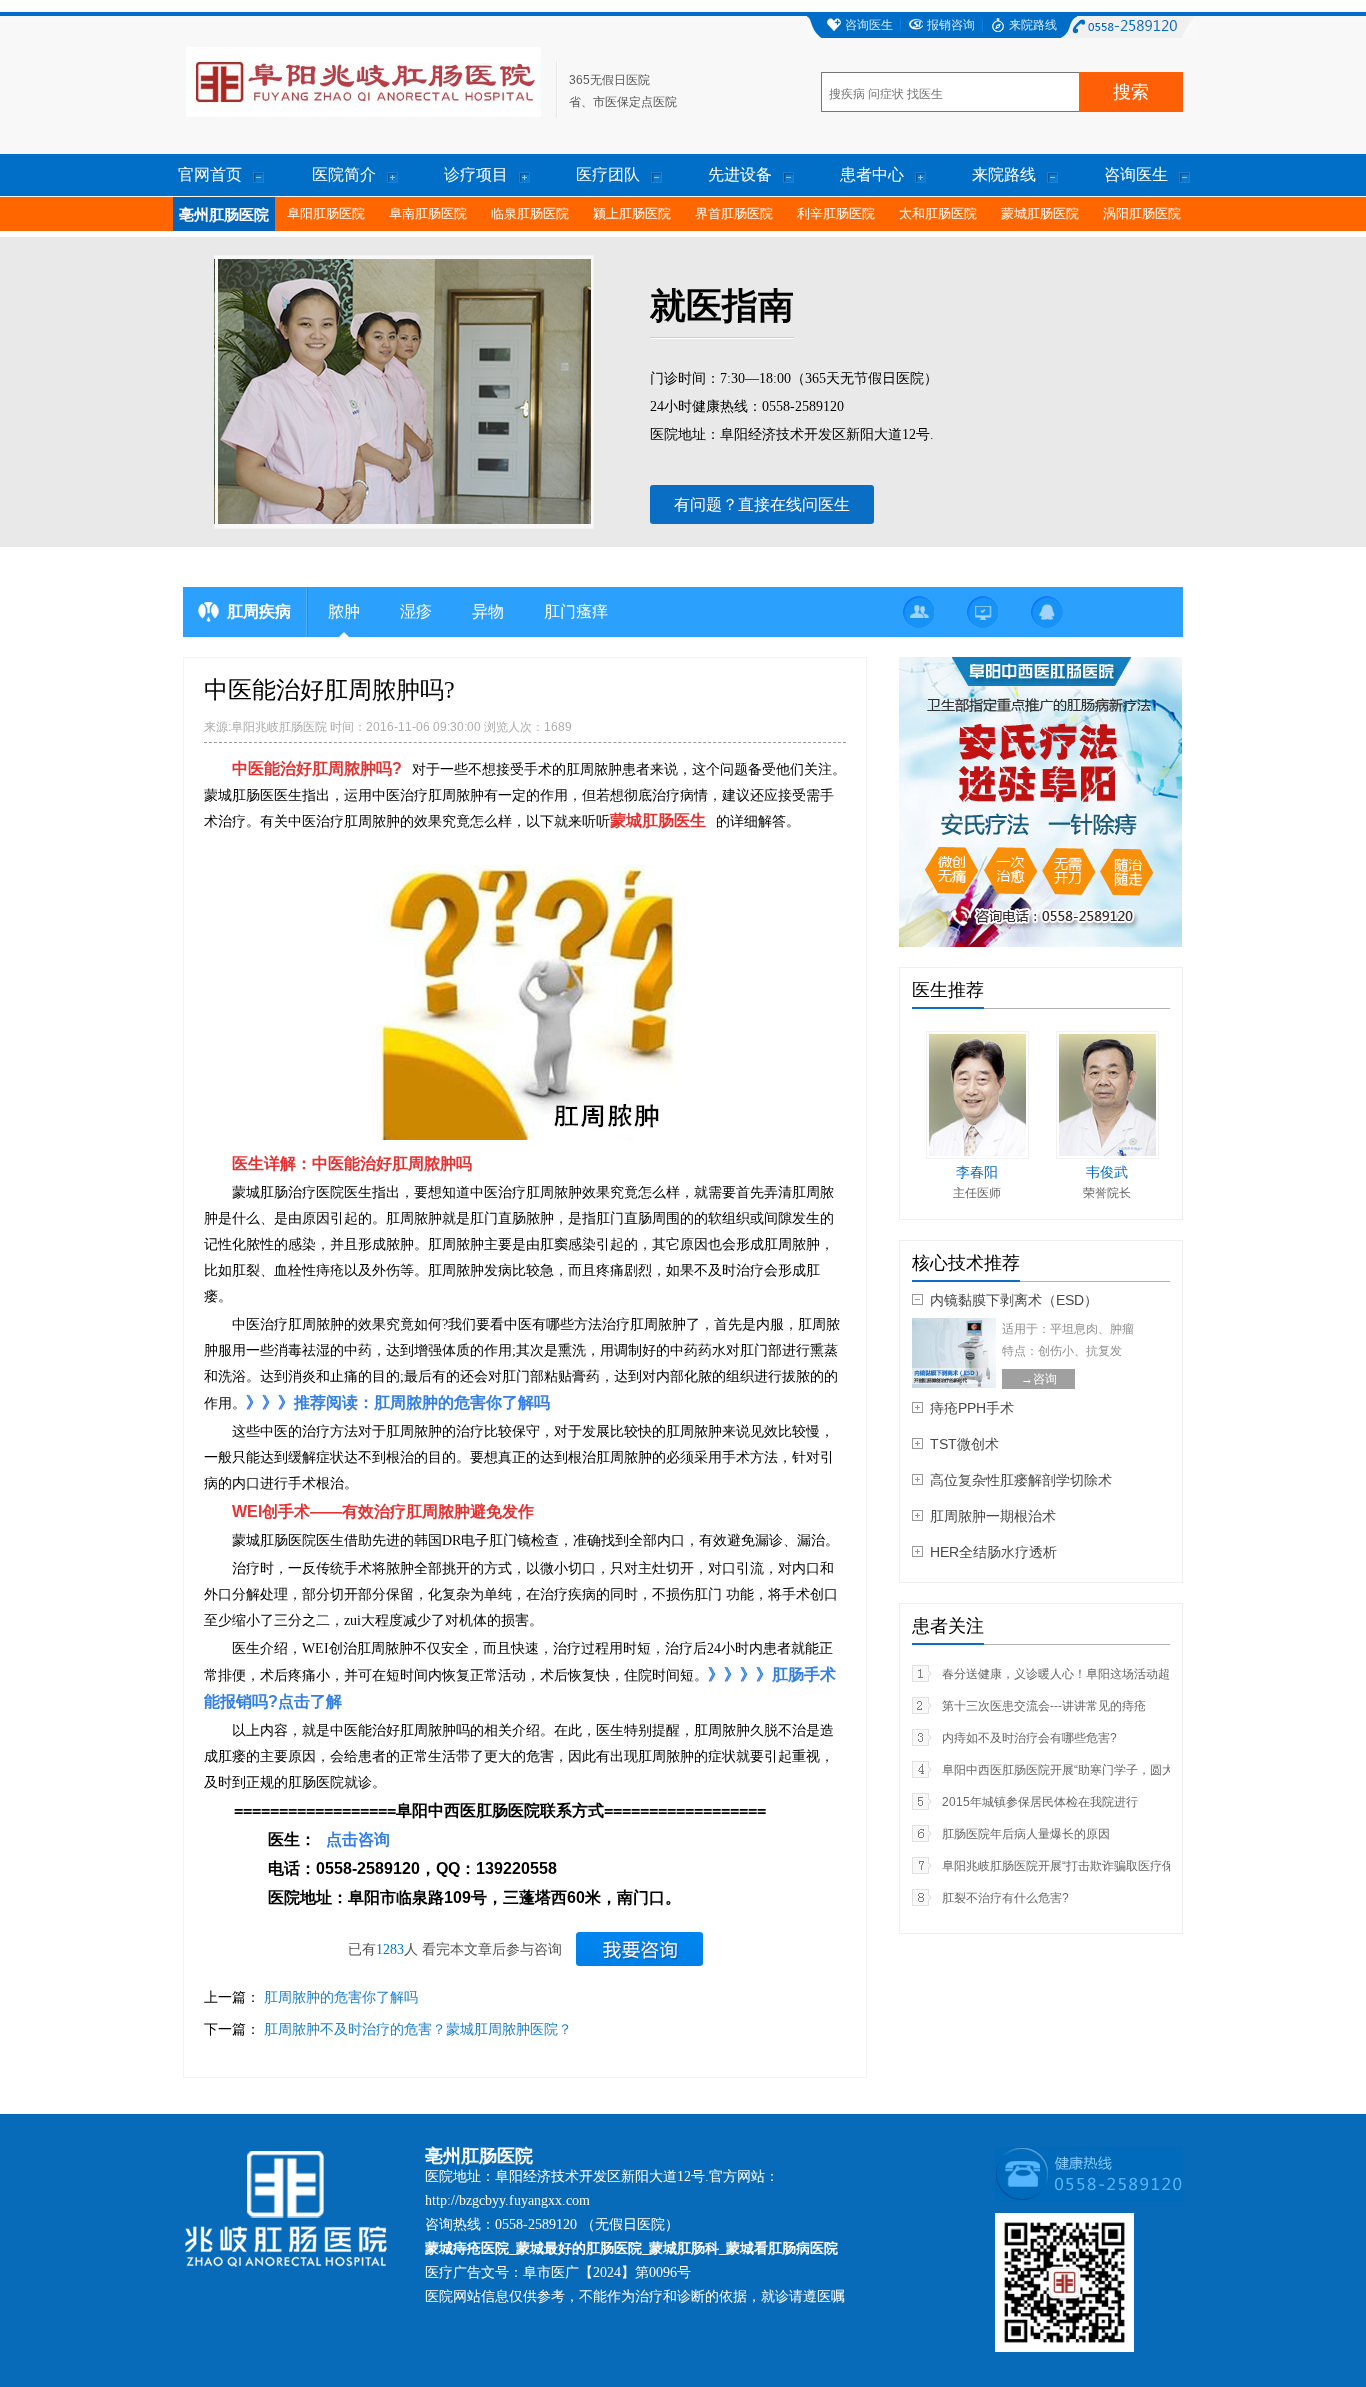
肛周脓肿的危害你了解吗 (341, 1997)
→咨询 (1039, 1379)
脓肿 (344, 611)
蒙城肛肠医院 (1040, 213)
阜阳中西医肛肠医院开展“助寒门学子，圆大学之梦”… (1084, 1770)
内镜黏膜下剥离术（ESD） (1014, 1300)
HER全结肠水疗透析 (993, 1552)
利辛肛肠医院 (836, 213)
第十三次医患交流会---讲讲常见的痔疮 (1044, 1706)
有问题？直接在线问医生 (762, 504)
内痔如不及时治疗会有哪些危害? (1029, 1738)
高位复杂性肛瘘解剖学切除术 (1021, 1480)
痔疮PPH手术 (972, 1408)
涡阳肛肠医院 (1142, 213)
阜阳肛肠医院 (326, 213)
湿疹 (416, 611)
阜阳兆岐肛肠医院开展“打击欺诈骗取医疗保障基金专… (1088, 1866)
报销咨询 (951, 25)
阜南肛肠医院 (428, 213)
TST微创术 (964, 1444)
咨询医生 (869, 25)
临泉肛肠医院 (530, 213)
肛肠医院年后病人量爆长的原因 (1026, 1834)
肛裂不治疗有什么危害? (1005, 1898)
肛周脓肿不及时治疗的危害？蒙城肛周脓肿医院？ (418, 2029)
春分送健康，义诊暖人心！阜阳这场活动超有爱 (1068, 1674)
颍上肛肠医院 (632, 213)
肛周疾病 (259, 611)
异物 (488, 611)
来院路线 (1033, 25)
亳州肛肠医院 (224, 215)
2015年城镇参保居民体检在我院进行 (1040, 1802)
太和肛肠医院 (938, 213)
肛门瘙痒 (576, 611)
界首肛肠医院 (734, 213)
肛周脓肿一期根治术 (993, 1516)
